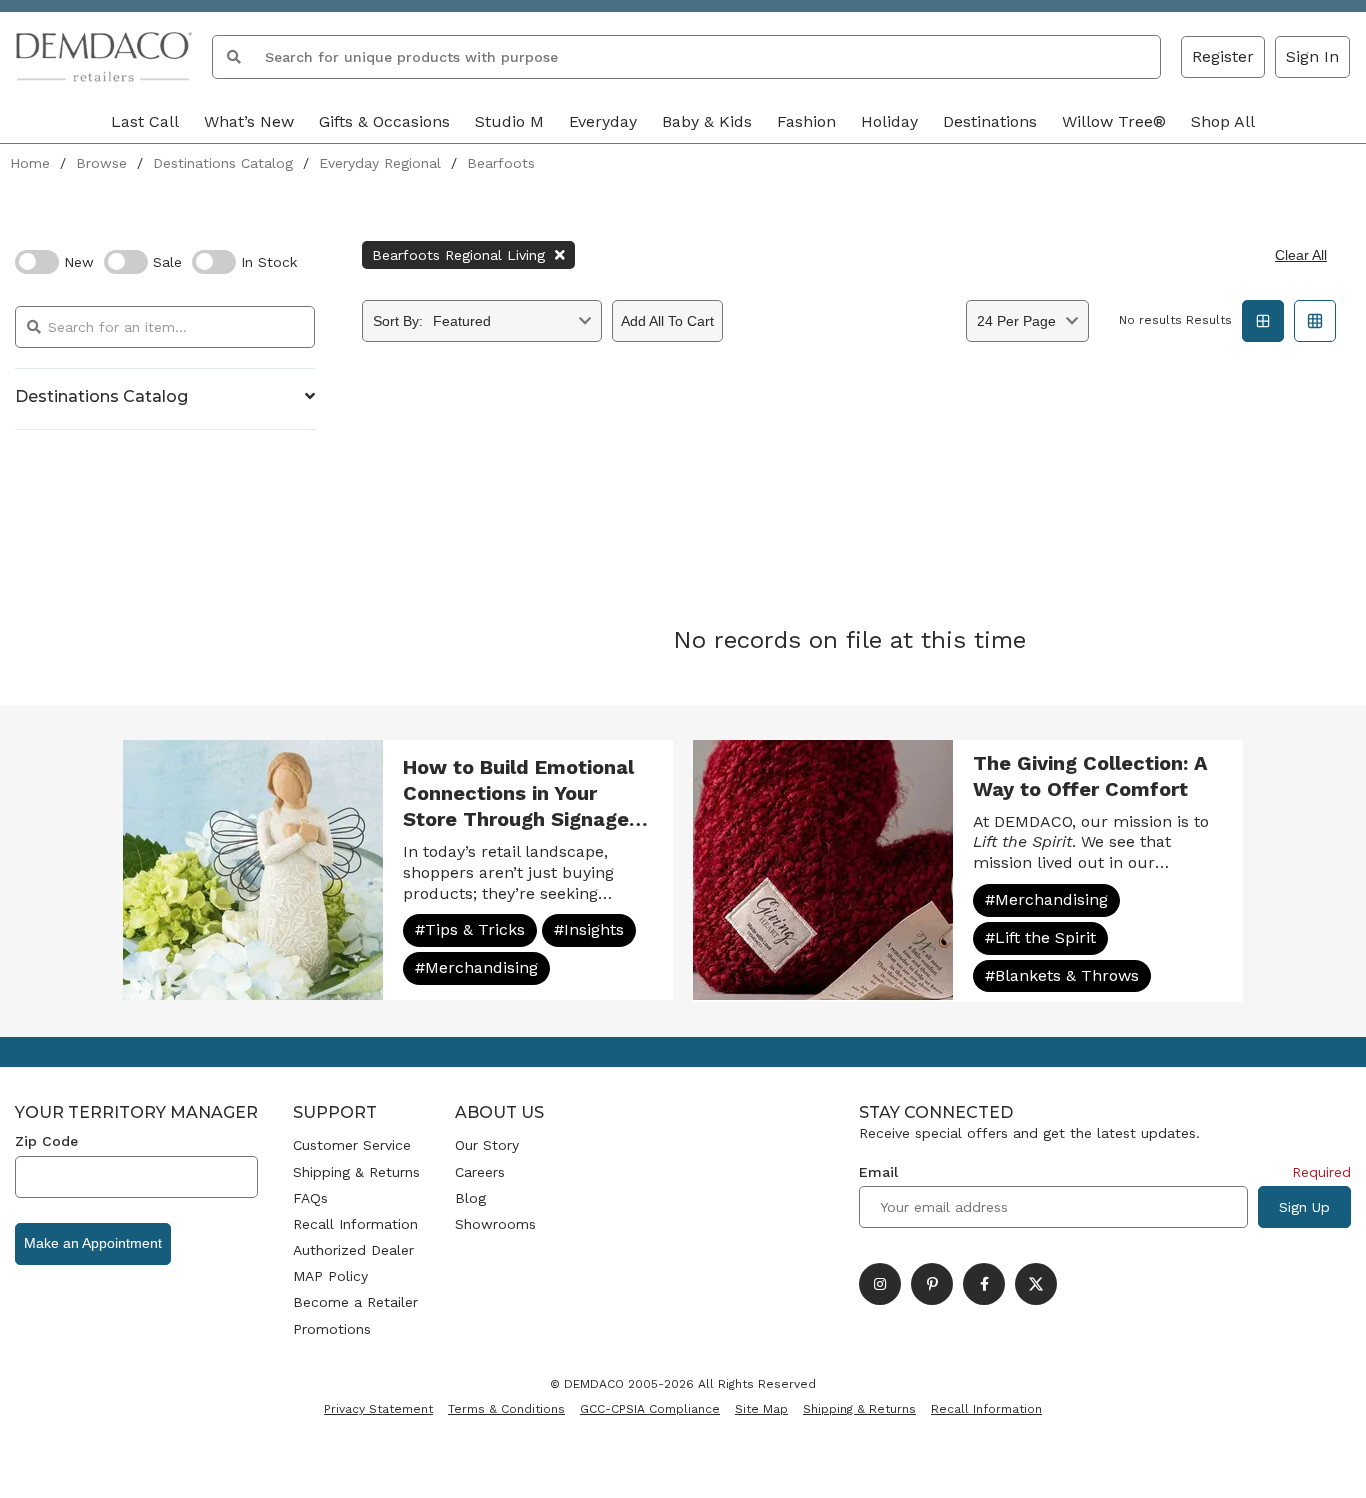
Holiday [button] (889, 121)
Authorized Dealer (353, 1250)
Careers (480, 1172)
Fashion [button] (806, 121)
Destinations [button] (990, 121)
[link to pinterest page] (932, 1284)
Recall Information (355, 1224)
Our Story (487, 1145)
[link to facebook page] (984, 1284)
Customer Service (352, 1145)
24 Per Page (1016, 321)
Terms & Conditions (506, 1409)
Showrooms (495, 1224)
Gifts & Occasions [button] (384, 121)
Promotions (332, 1329)
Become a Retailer (355, 1302)
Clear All (1301, 255)
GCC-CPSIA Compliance (650, 1409)
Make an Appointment (93, 1243)
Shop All (1223, 121)
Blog (470, 1198)
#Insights (589, 929)
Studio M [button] (509, 121)
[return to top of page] (1328, 1460)
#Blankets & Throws (1062, 975)
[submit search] (234, 57)
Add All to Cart (667, 321)
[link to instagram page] (880, 1284)
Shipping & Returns (356, 1172)
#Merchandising (476, 967)
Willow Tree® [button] (1114, 121)
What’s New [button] (249, 121)
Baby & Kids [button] (707, 121)
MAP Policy (330, 1276)
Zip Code (46, 1141)
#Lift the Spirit (1040, 937)
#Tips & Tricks (470, 929)
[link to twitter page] (1036, 1284)
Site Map (761, 1409)
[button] (1312, 57)
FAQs (310, 1198)
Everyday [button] (603, 121)
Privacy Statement (378, 1409)
